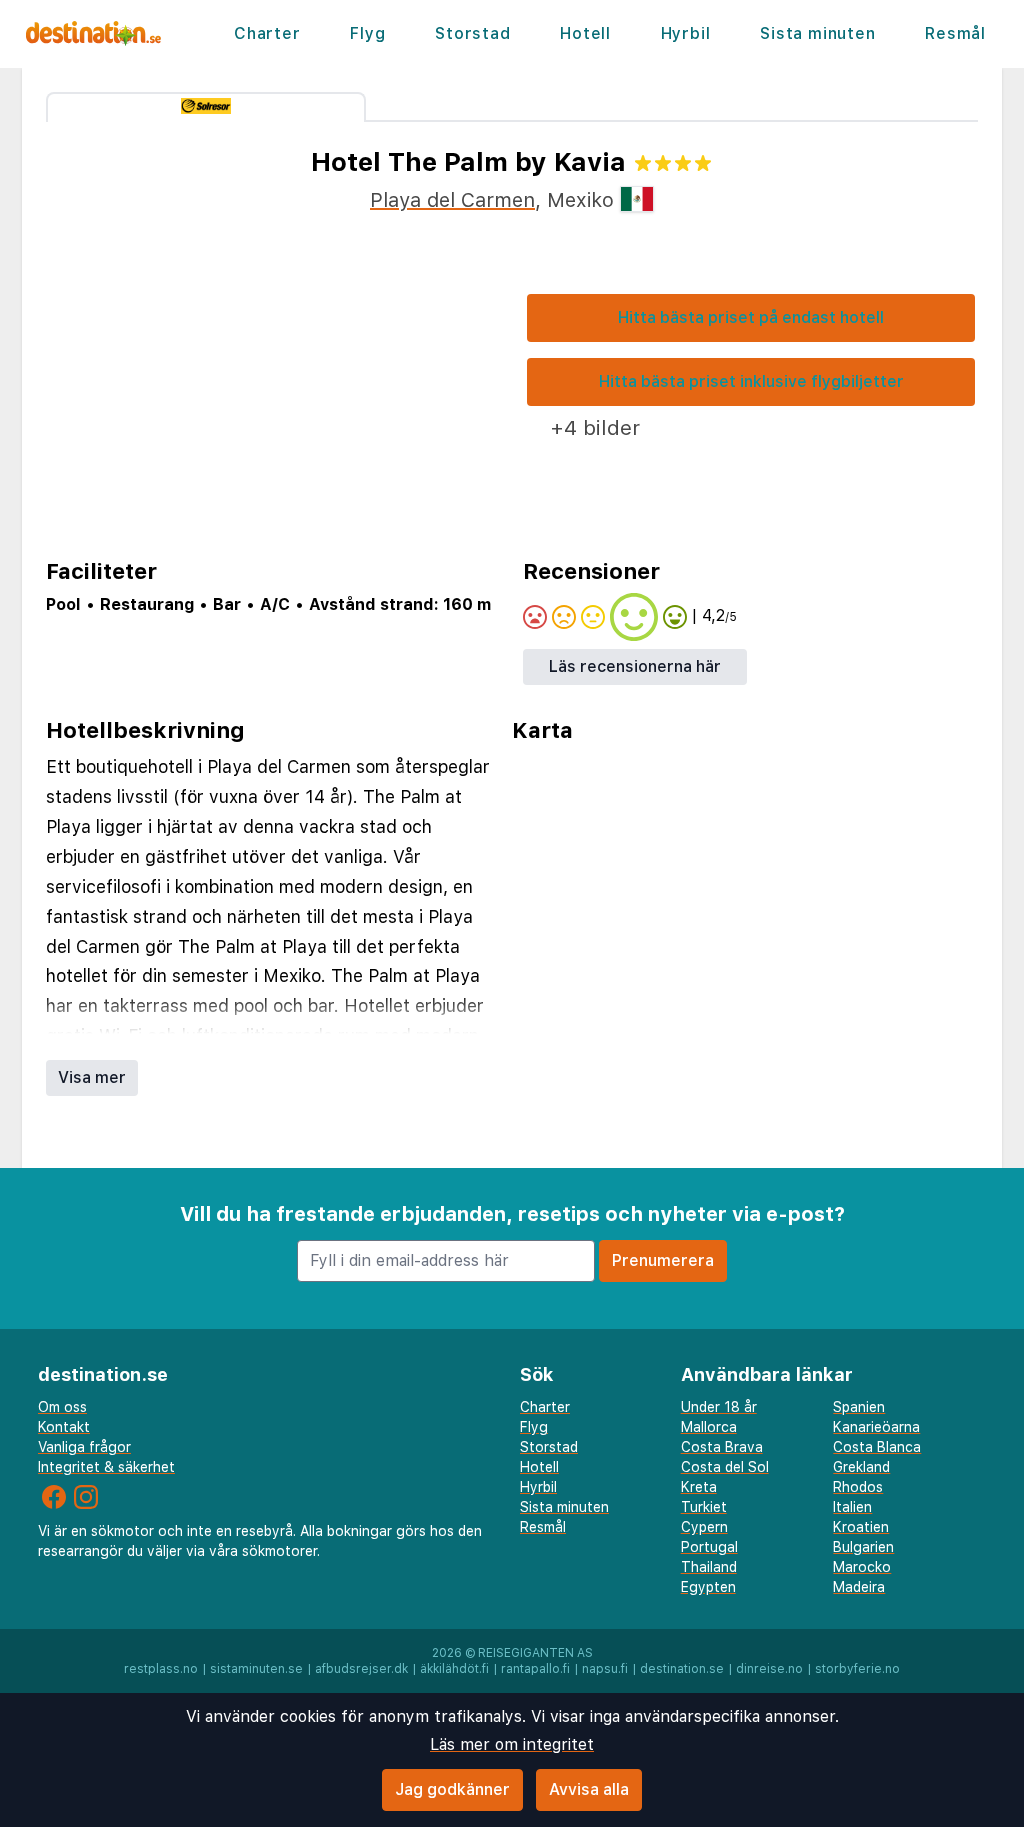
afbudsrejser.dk (361, 1669)
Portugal (709, 1547)
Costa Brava (722, 1447)
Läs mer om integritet (512, 1744)
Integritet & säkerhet (106, 1467)
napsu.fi (605, 1669)
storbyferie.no (857, 1669)
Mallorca (709, 1427)
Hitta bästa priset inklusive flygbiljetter (751, 381)
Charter (267, 33)
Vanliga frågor (84, 1447)
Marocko (862, 1567)
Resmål (955, 33)
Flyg (367, 33)
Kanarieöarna (876, 1427)
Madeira (859, 1587)
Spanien (859, 1407)
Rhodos (858, 1487)
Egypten (708, 1587)
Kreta (699, 1487)
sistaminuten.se (256, 1669)
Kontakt (64, 1427)
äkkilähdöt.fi (454, 1669)
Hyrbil (686, 33)
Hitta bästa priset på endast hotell (751, 317)
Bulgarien (863, 1547)
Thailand (709, 1567)
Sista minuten (817, 33)
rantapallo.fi (535, 1669)
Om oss (62, 1407)
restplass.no (161, 1669)
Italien (852, 1507)
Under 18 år (719, 1407)
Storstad (472, 33)
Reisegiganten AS (535, 1653)
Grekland (861, 1467)
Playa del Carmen (452, 200)
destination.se (682, 1669)
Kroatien (861, 1527)
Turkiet (704, 1507)
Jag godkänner (452, 1789)
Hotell (585, 33)
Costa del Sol (725, 1467)
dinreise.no (769, 1669)
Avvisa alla (589, 1789)
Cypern (704, 1527)
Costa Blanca (877, 1447)
